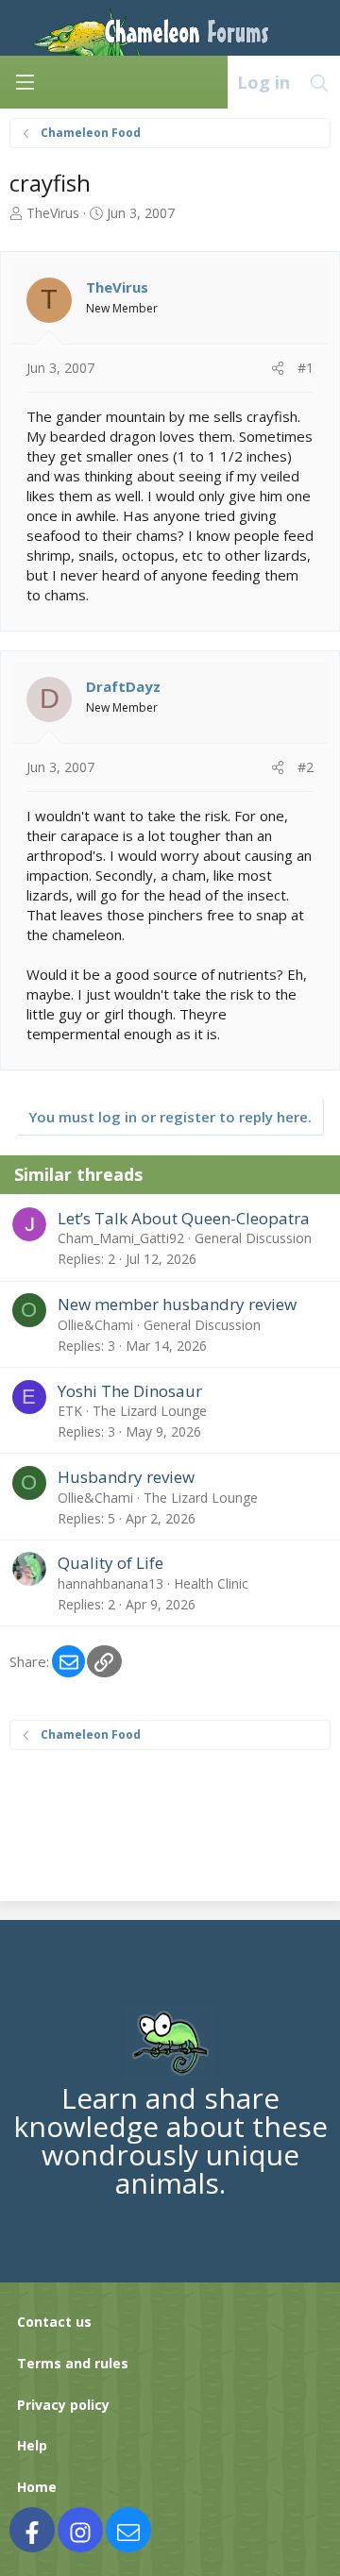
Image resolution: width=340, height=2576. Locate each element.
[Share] (278, 368)
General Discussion (253, 1238)
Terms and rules (73, 2363)
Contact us (54, 2322)
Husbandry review (126, 1477)
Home (37, 2487)
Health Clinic (211, 1583)
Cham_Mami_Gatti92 (121, 1238)
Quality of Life (110, 1563)
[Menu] (25, 82)
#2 (306, 767)
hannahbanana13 (110, 1583)
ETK (70, 1411)
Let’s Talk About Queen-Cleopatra (184, 1218)
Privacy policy (63, 2405)
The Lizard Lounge (150, 1411)
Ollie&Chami (95, 1325)
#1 (306, 368)
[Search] (320, 82)
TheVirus (53, 213)
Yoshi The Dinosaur (130, 1391)
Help (32, 2445)
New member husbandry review (177, 1304)
